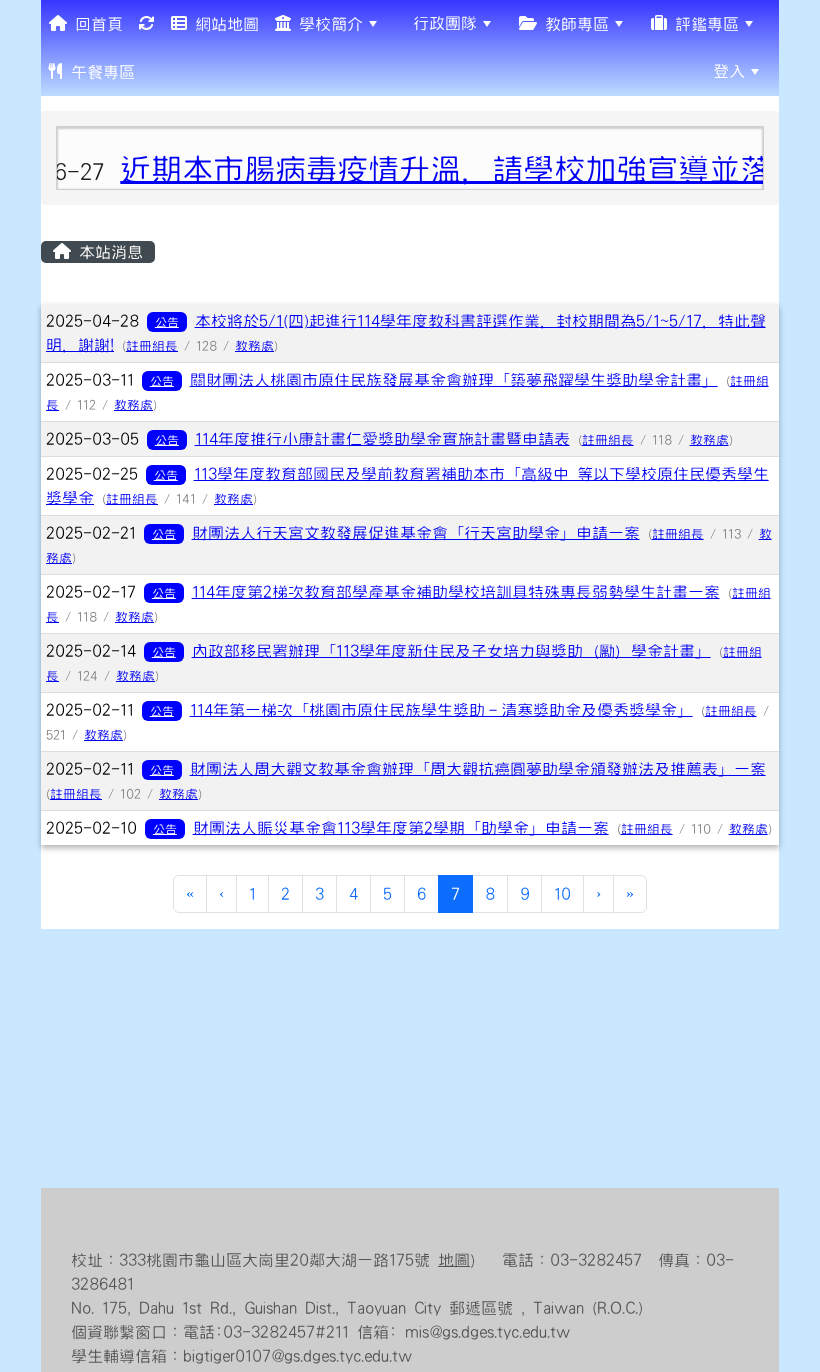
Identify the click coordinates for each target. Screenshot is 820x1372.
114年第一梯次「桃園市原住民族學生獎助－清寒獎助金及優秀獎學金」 (441, 710)
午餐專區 (99, 72)
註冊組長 (152, 346)
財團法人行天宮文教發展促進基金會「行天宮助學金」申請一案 (416, 533)
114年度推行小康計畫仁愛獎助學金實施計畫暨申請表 (382, 439)
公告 (167, 322)
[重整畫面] (147, 24)
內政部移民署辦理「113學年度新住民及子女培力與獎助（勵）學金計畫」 (451, 651)
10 (562, 894)
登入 (729, 71)
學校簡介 (327, 24)
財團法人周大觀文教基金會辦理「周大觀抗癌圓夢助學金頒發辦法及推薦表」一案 (478, 769)
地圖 (454, 1260)
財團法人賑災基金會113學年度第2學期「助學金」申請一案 (401, 828)
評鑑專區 (703, 24)
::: (158, 71)
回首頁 (95, 24)
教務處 (254, 346)
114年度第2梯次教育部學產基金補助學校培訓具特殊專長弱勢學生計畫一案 (456, 592)
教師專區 (573, 24)
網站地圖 (223, 24)
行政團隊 (441, 23)
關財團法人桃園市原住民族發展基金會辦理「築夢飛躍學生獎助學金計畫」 (454, 380)
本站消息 (107, 252)
